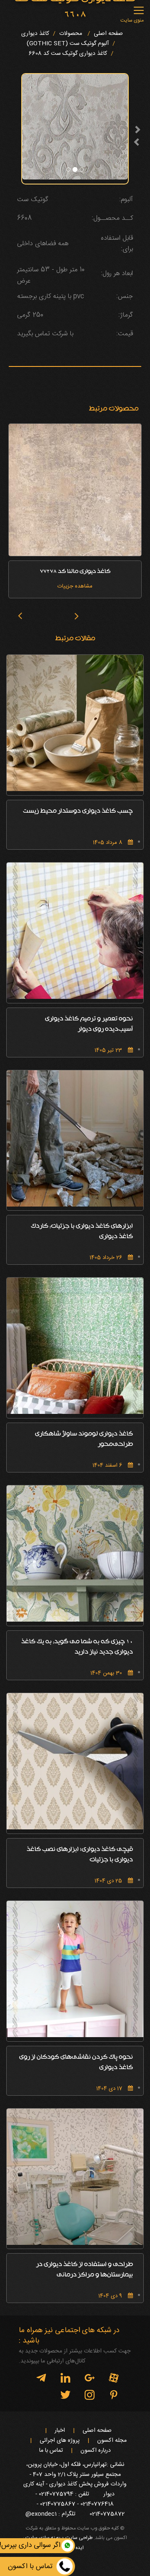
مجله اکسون (112, 2441)
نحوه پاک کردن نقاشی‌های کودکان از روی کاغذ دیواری (76, 2063)
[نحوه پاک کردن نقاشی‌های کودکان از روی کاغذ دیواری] (75, 1969)
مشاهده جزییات (75, 586)
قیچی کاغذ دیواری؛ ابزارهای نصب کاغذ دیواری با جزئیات (80, 1855)
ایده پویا (75, 2548)
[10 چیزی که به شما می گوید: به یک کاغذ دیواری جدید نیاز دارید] (75, 1553)
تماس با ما (51, 2451)
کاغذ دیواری (35, 34)
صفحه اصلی (108, 34)
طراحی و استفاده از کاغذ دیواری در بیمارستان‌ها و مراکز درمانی (85, 2270)
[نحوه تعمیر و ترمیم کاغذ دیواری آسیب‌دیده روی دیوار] (75, 931)
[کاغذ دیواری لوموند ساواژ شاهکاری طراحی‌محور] (75, 1346)
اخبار (60, 2431)
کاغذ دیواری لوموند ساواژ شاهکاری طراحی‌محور (84, 1440)
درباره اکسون (96, 2451)
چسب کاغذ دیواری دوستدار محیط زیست (78, 812)
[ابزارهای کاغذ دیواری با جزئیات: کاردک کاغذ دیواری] (75, 1138)
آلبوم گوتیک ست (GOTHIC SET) (68, 44)
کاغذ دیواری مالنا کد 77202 (75, 572)
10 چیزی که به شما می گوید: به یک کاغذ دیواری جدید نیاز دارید (77, 1647)
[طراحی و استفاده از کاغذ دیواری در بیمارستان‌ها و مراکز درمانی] (75, 2177)
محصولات (71, 34)
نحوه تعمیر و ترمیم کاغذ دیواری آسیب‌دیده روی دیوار (89, 1025)
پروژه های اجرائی (60, 2441)
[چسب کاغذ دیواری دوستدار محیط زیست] (75, 723)
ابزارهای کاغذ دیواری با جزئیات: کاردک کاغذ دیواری (82, 1232)
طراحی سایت (79, 2538)
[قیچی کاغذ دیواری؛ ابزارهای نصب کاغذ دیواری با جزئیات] (75, 1761)
